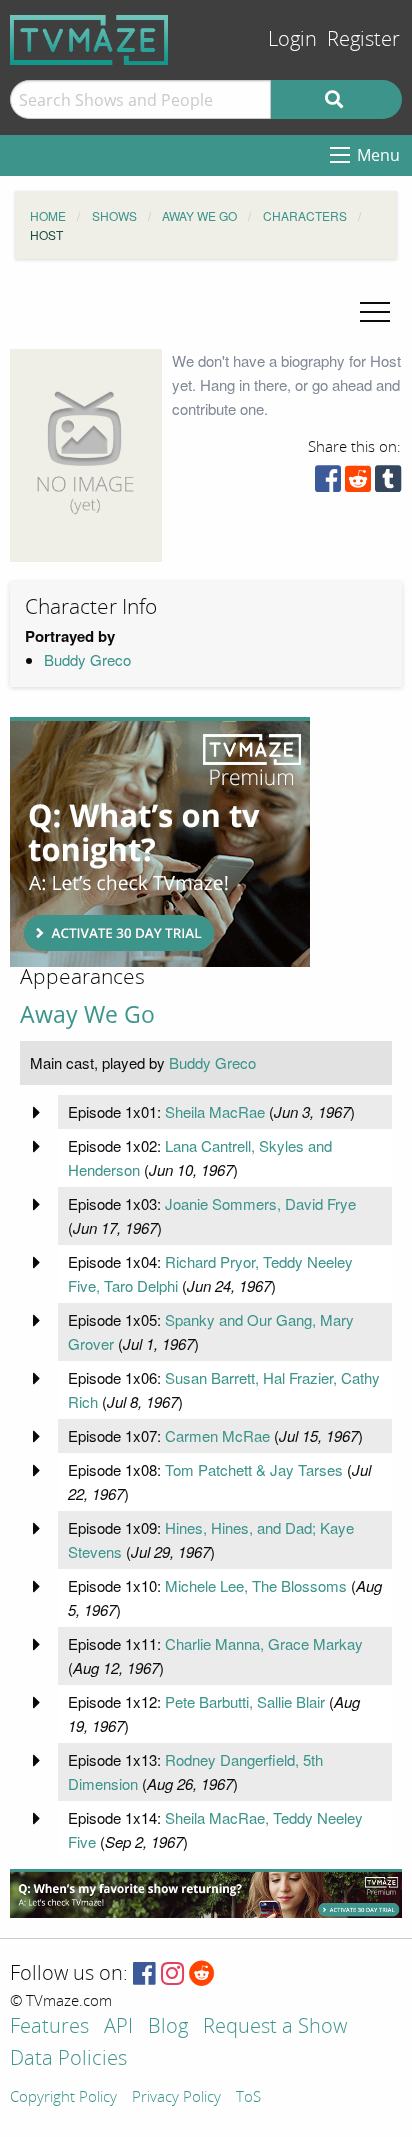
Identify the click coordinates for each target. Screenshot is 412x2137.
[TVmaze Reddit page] (202, 1974)
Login (292, 39)
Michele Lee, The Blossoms (256, 1585)
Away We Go (87, 1014)
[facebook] (328, 483)
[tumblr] (388, 483)
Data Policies (68, 2059)
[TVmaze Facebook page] (144, 1974)
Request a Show (275, 2027)
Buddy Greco (87, 659)
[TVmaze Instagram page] (172, 1974)
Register (363, 39)
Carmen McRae (217, 1435)
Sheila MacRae (215, 1111)
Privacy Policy (176, 2098)
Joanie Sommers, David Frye (260, 1203)
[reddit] (358, 483)
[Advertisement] (160, 842)
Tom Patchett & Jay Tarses (254, 1469)
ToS (248, 2098)
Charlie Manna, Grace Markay (264, 1643)
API (118, 2027)
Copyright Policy (63, 2098)
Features (49, 2027)
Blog (168, 2027)
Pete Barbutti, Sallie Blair (245, 1701)
